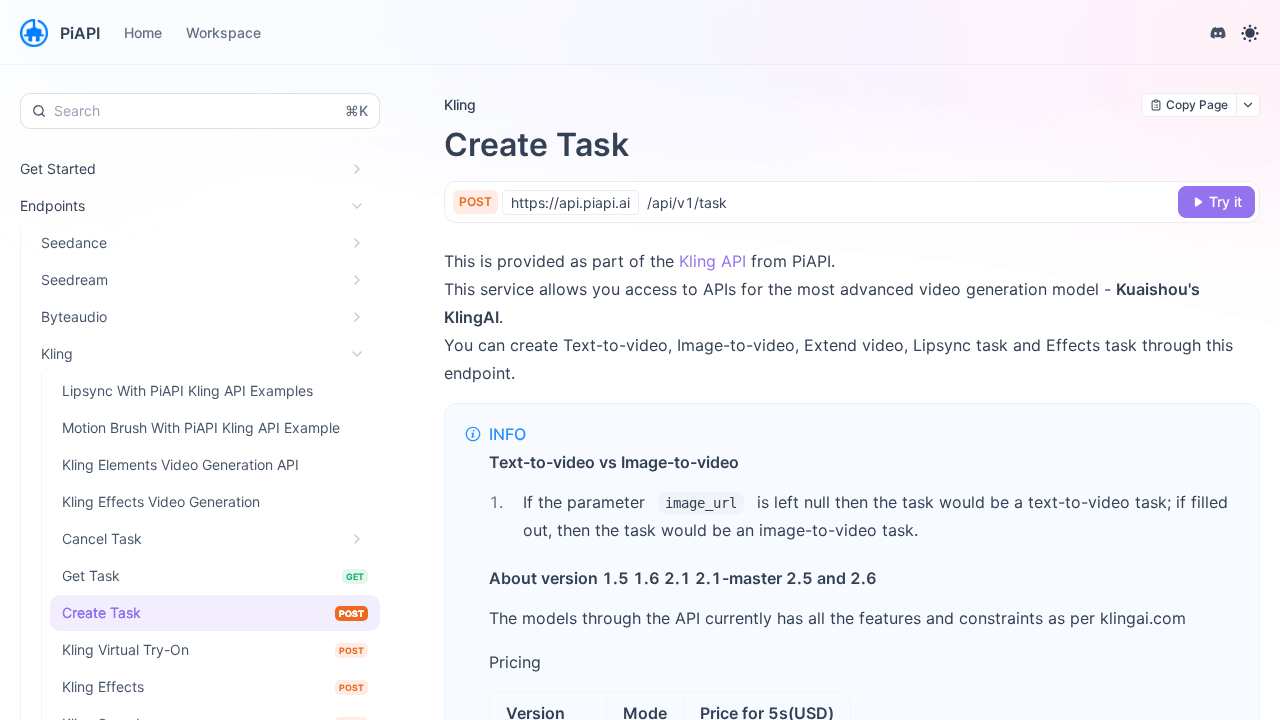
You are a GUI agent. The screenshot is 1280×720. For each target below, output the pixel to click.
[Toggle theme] (1250, 33)
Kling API (712, 261)
